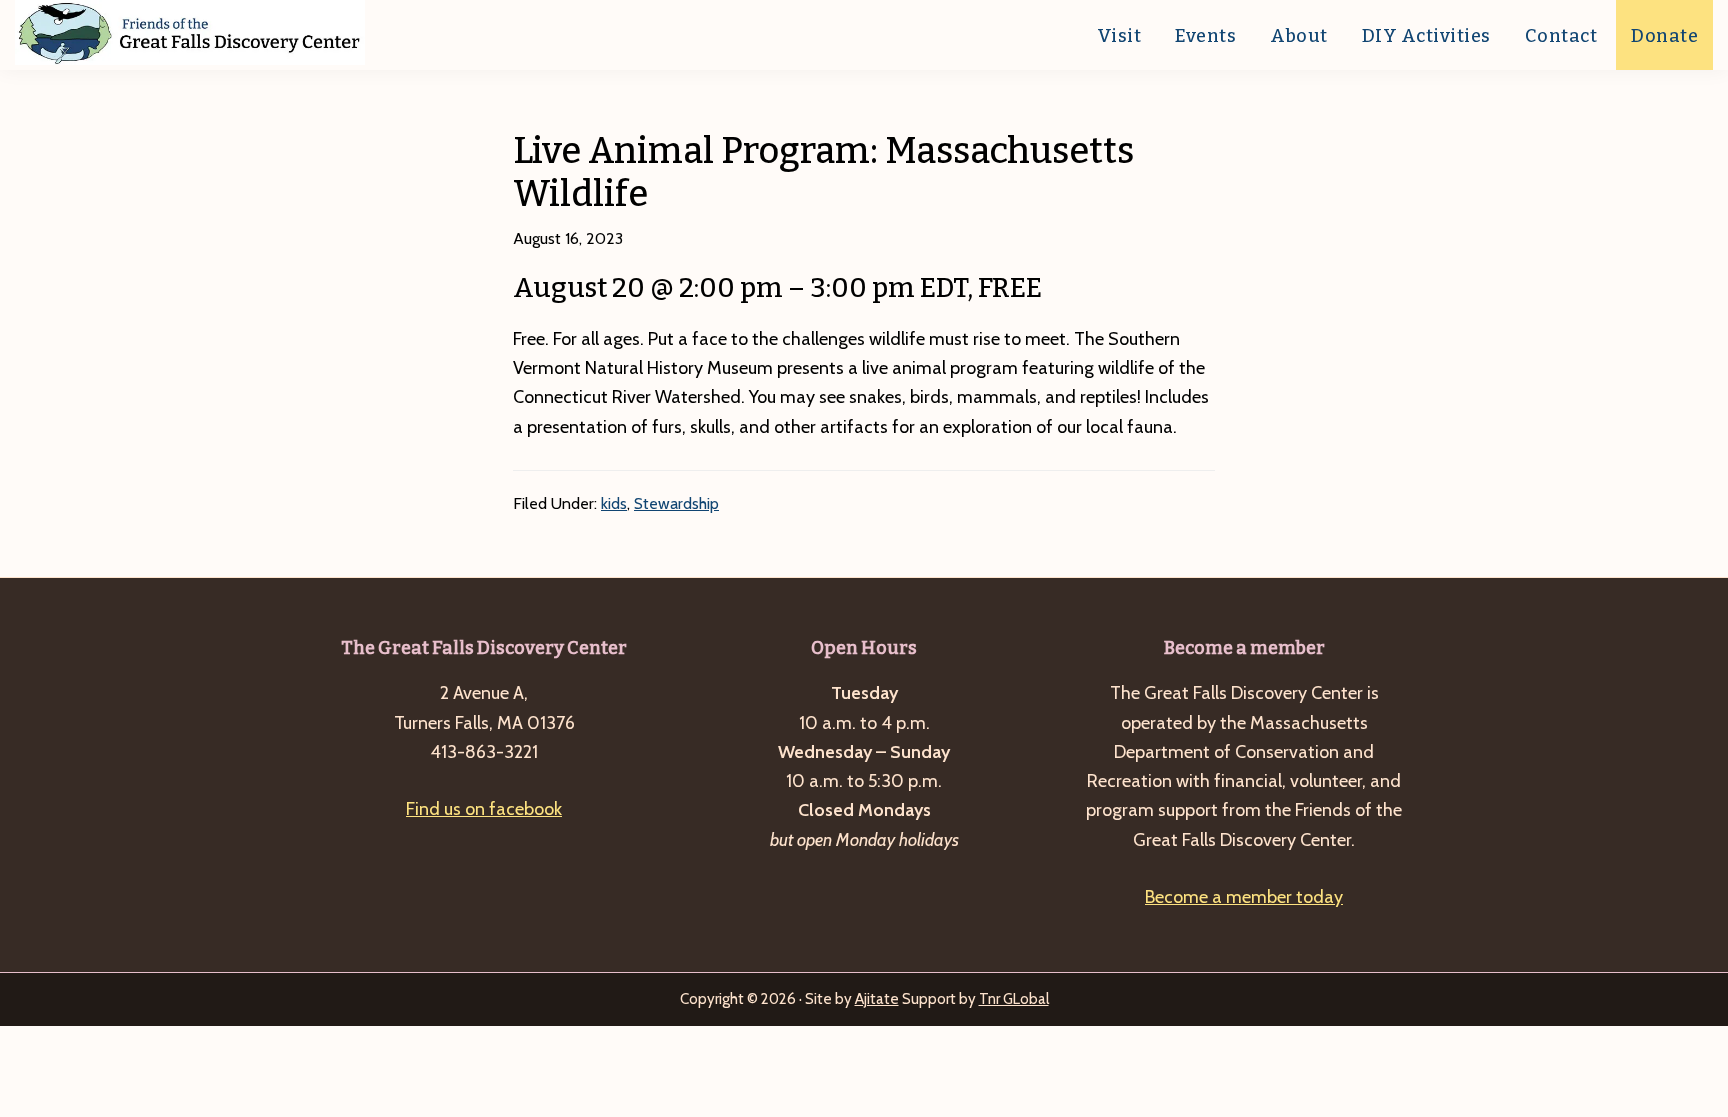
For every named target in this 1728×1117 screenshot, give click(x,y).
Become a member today (1244, 897)
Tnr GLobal (1014, 999)
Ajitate (877, 999)
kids (614, 503)
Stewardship (676, 503)
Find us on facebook (484, 809)
